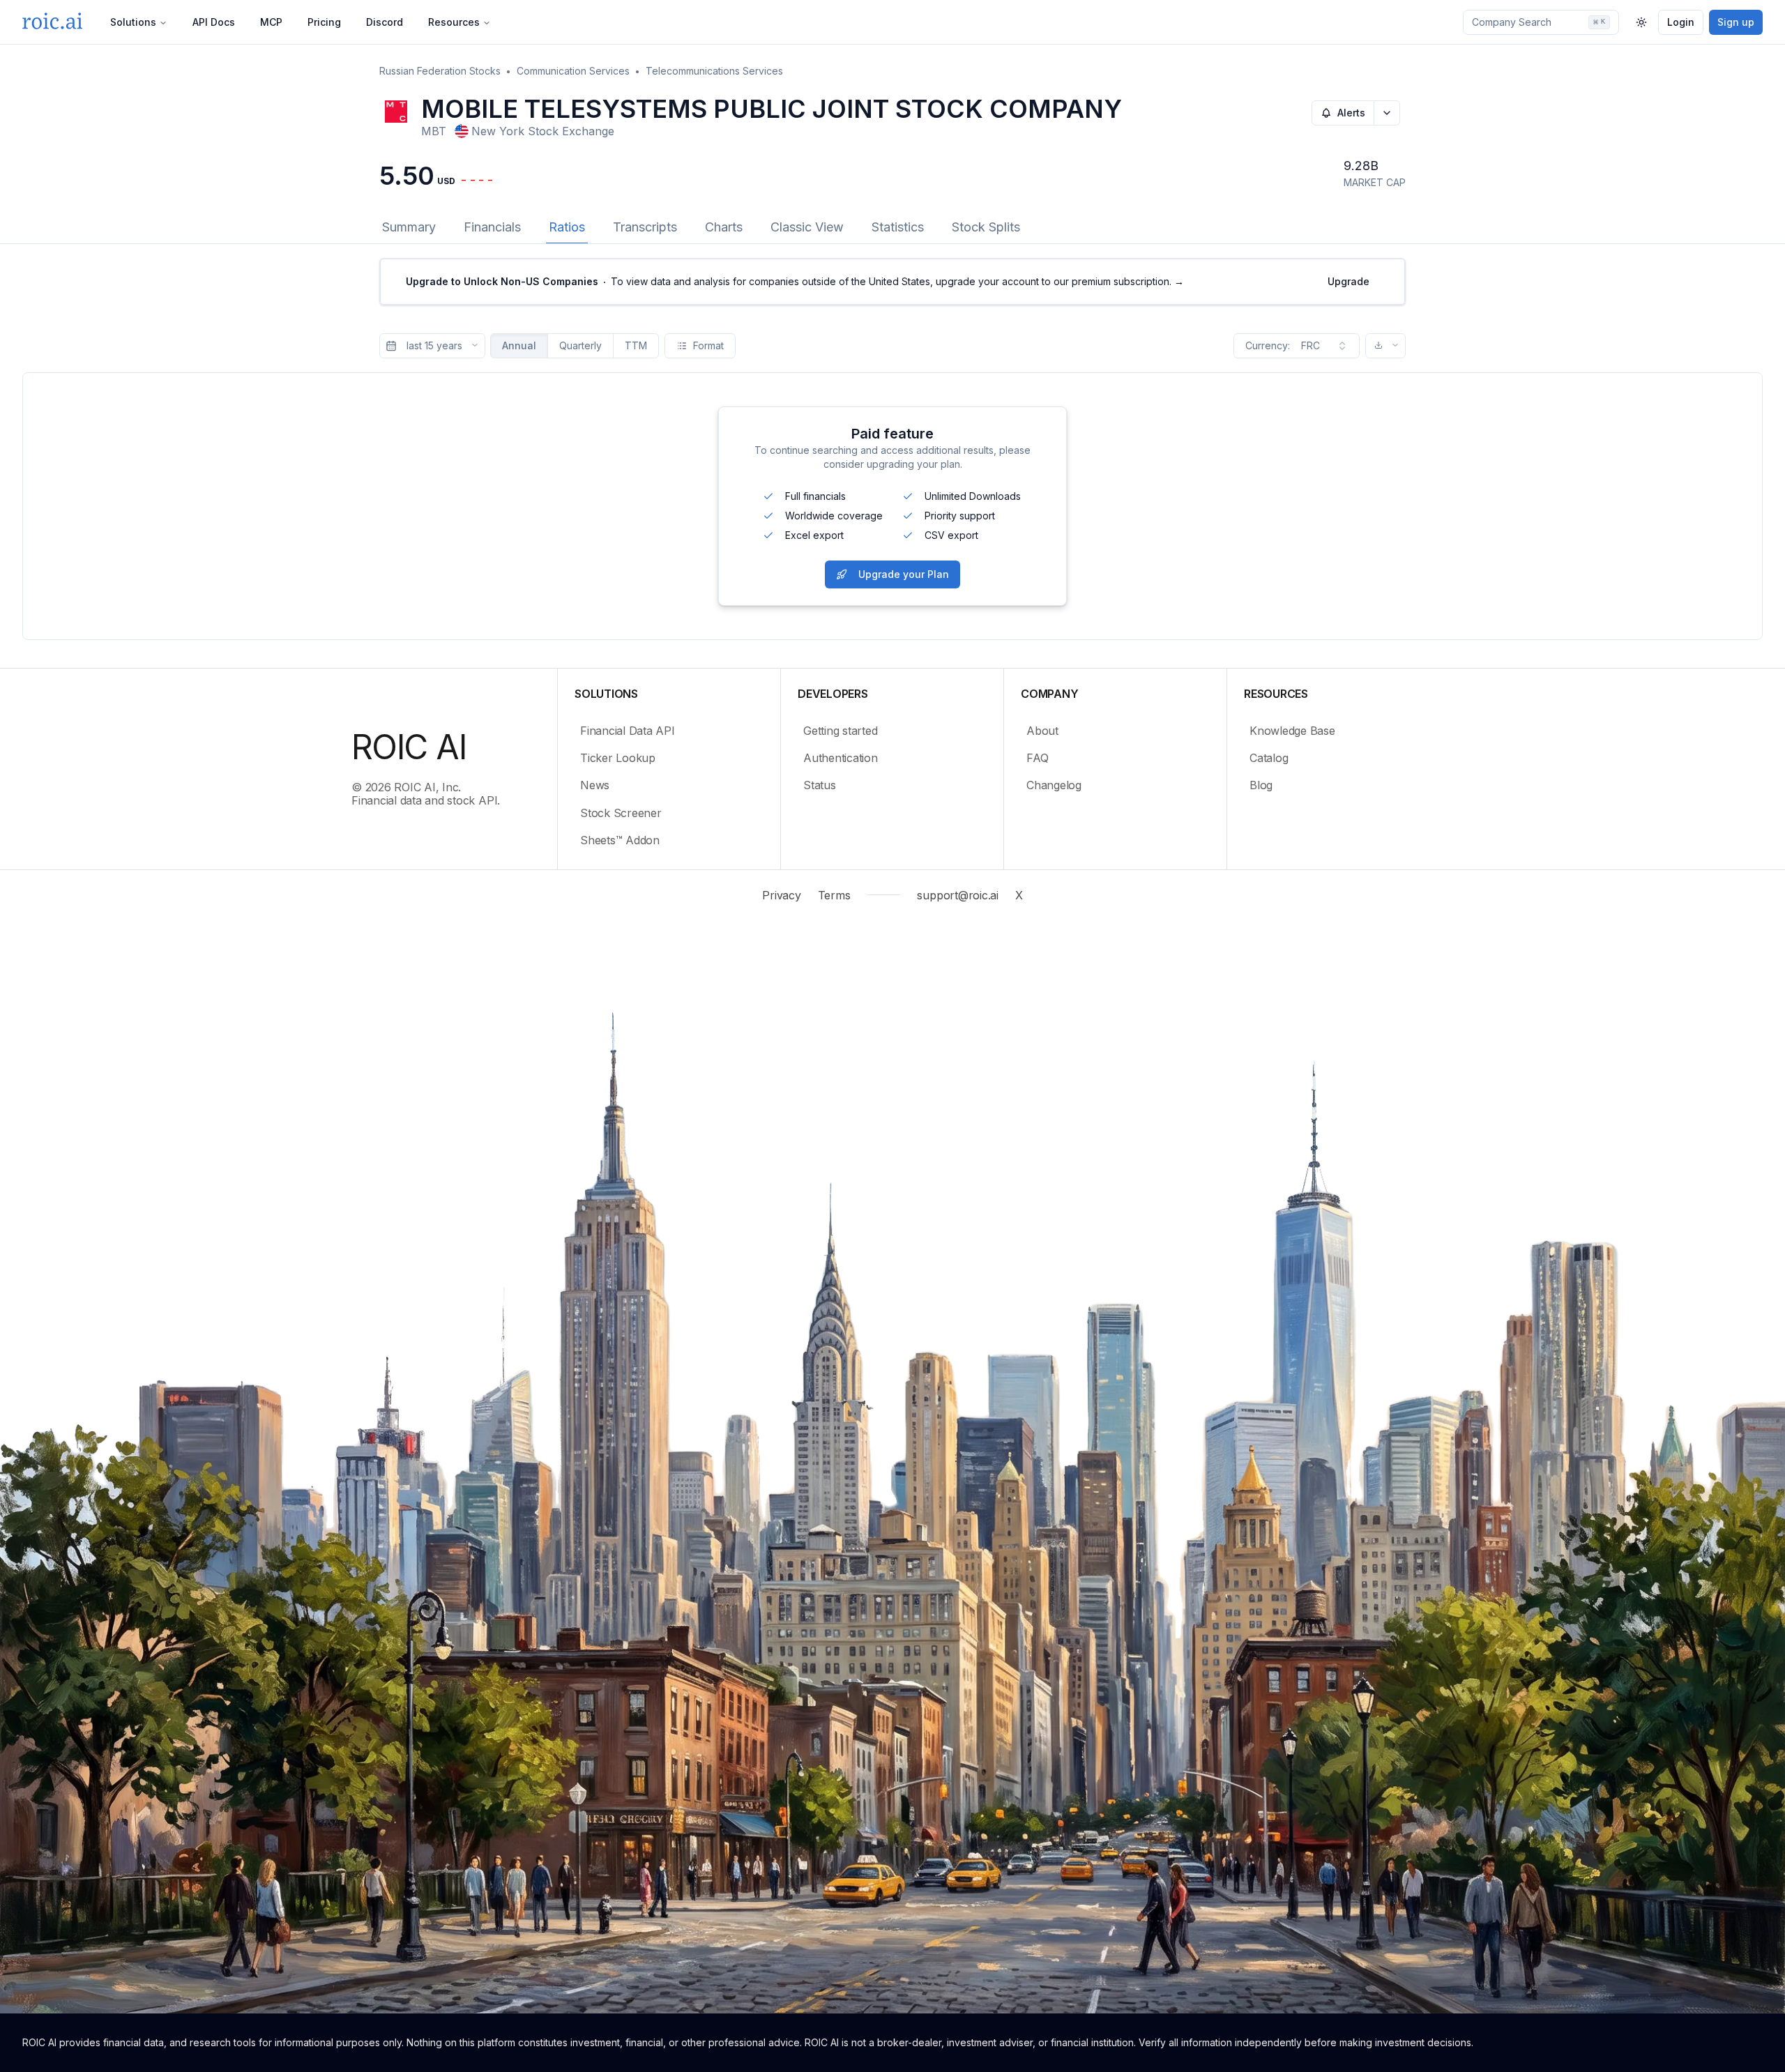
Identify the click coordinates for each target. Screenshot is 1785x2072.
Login (1681, 22)
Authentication (841, 758)
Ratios (567, 227)
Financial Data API (628, 731)
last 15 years (434, 345)
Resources (454, 22)
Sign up (1736, 22)
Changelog (1054, 785)
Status (820, 785)
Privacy (781, 895)
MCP (271, 22)
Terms (834, 895)
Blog (1261, 785)
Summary (409, 227)
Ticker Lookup (618, 758)
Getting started (840, 731)
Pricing (324, 22)
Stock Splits (986, 227)
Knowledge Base (1292, 731)
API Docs (214, 22)
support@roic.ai (957, 895)
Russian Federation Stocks (440, 71)
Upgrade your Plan (904, 574)
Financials (492, 227)
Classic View (807, 227)
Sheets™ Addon (620, 840)
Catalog (1269, 758)
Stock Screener (621, 813)
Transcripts (645, 227)
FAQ (1037, 758)
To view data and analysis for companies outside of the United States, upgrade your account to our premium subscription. (795, 281)
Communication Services (573, 71)
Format (708, 345)
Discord (385, 22)
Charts (724, 227)
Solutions (133, 22)
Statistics (898, 227)
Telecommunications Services (714, 71)
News (595, 785)
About (1042, 731)
